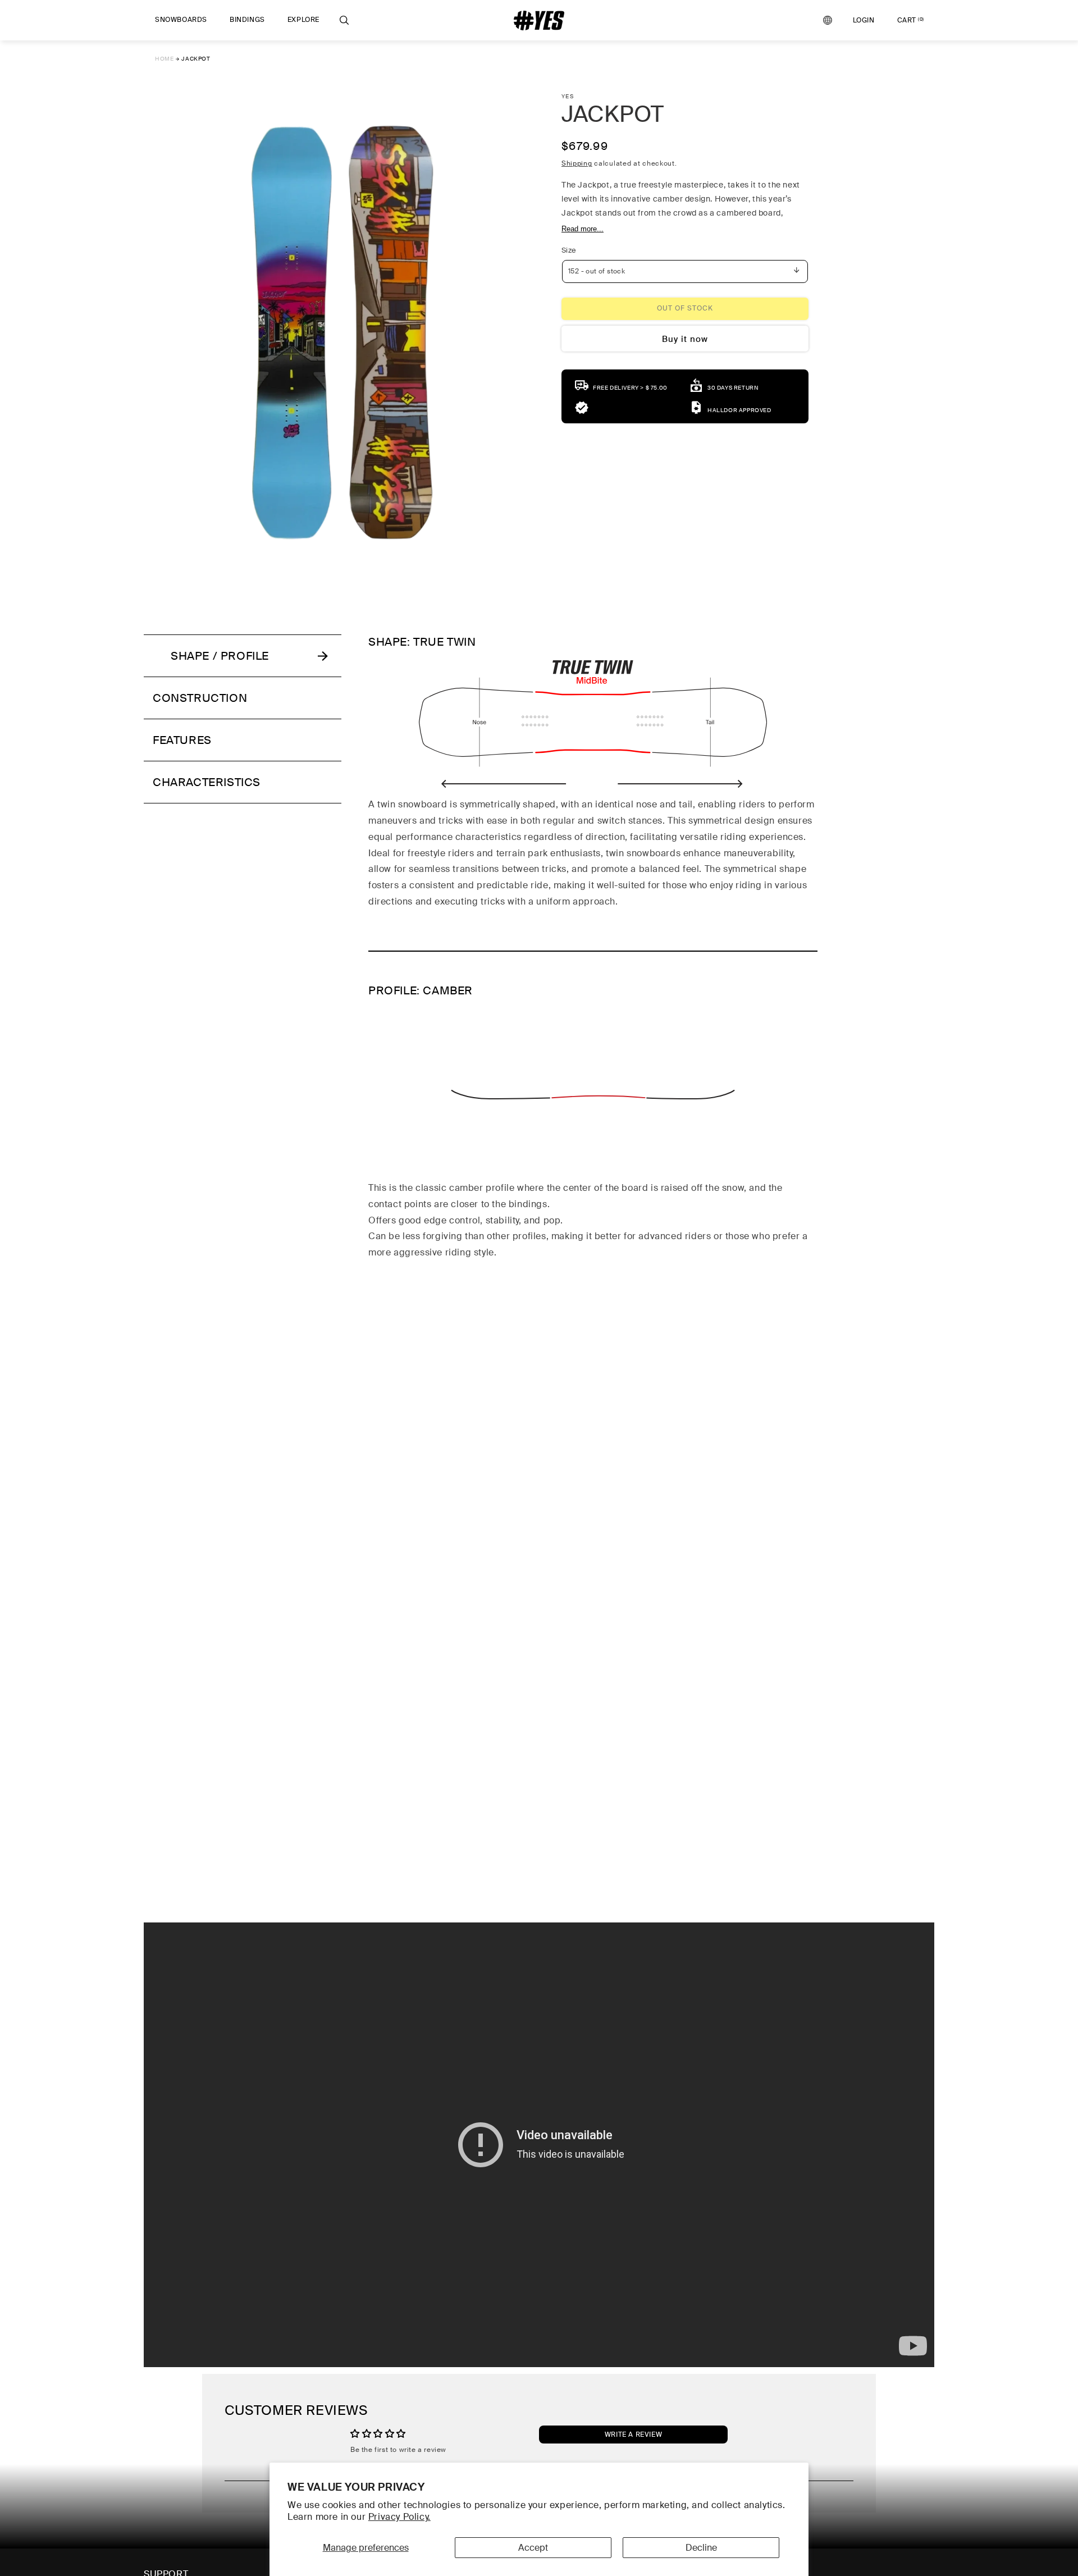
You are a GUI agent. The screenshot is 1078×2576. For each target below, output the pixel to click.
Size (569, 250)
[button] (181, 20)
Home (164, 59)
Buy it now (685, 339)
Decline (701, 2548)
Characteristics (207, 782)
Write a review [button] (633, 2435)
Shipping (577, 163)
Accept (533, 2548)
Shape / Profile (220, 656)
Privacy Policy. (399, 2517)
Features (182, 740)
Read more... (583, 228)
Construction (200, 698)
